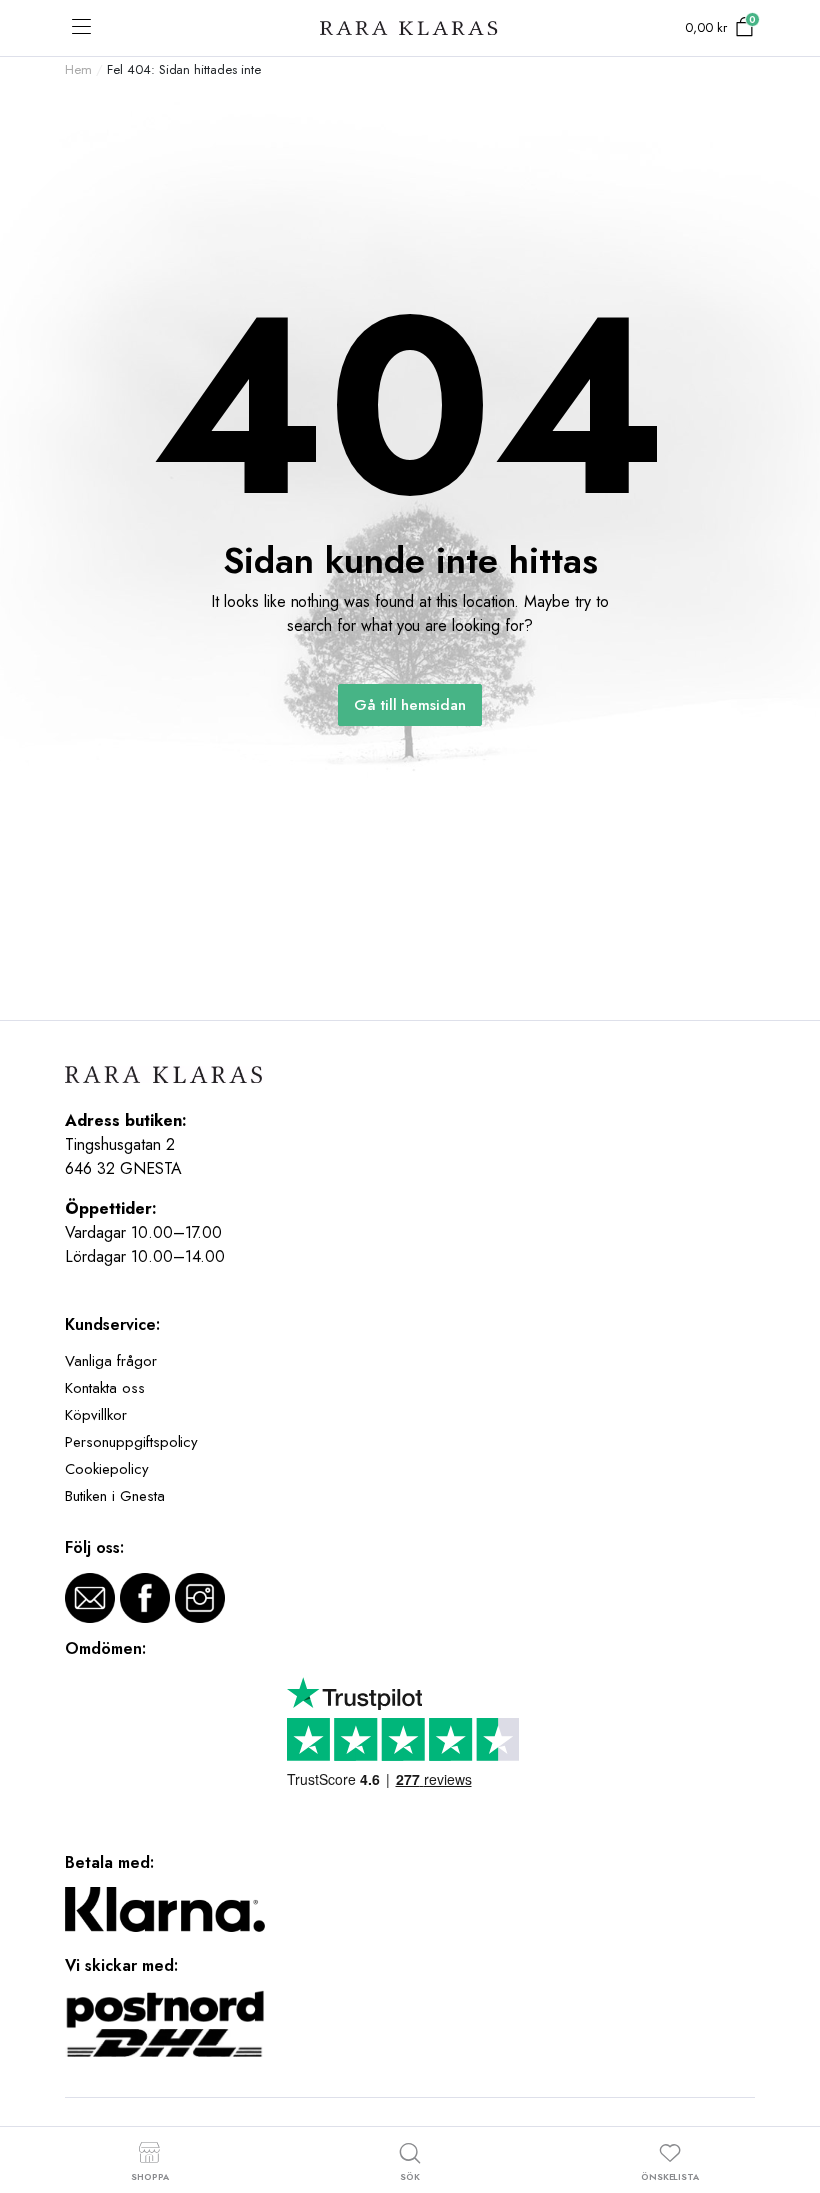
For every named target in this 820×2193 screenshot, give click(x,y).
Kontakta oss (105, 1388)
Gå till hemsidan (410, 705)
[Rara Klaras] (410, 28)
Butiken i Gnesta (115, 1496)
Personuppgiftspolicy (131, 1442)
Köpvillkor (96, 1415)
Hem (78, 69)
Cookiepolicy (107, 1469)
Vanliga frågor (111, 1361)
